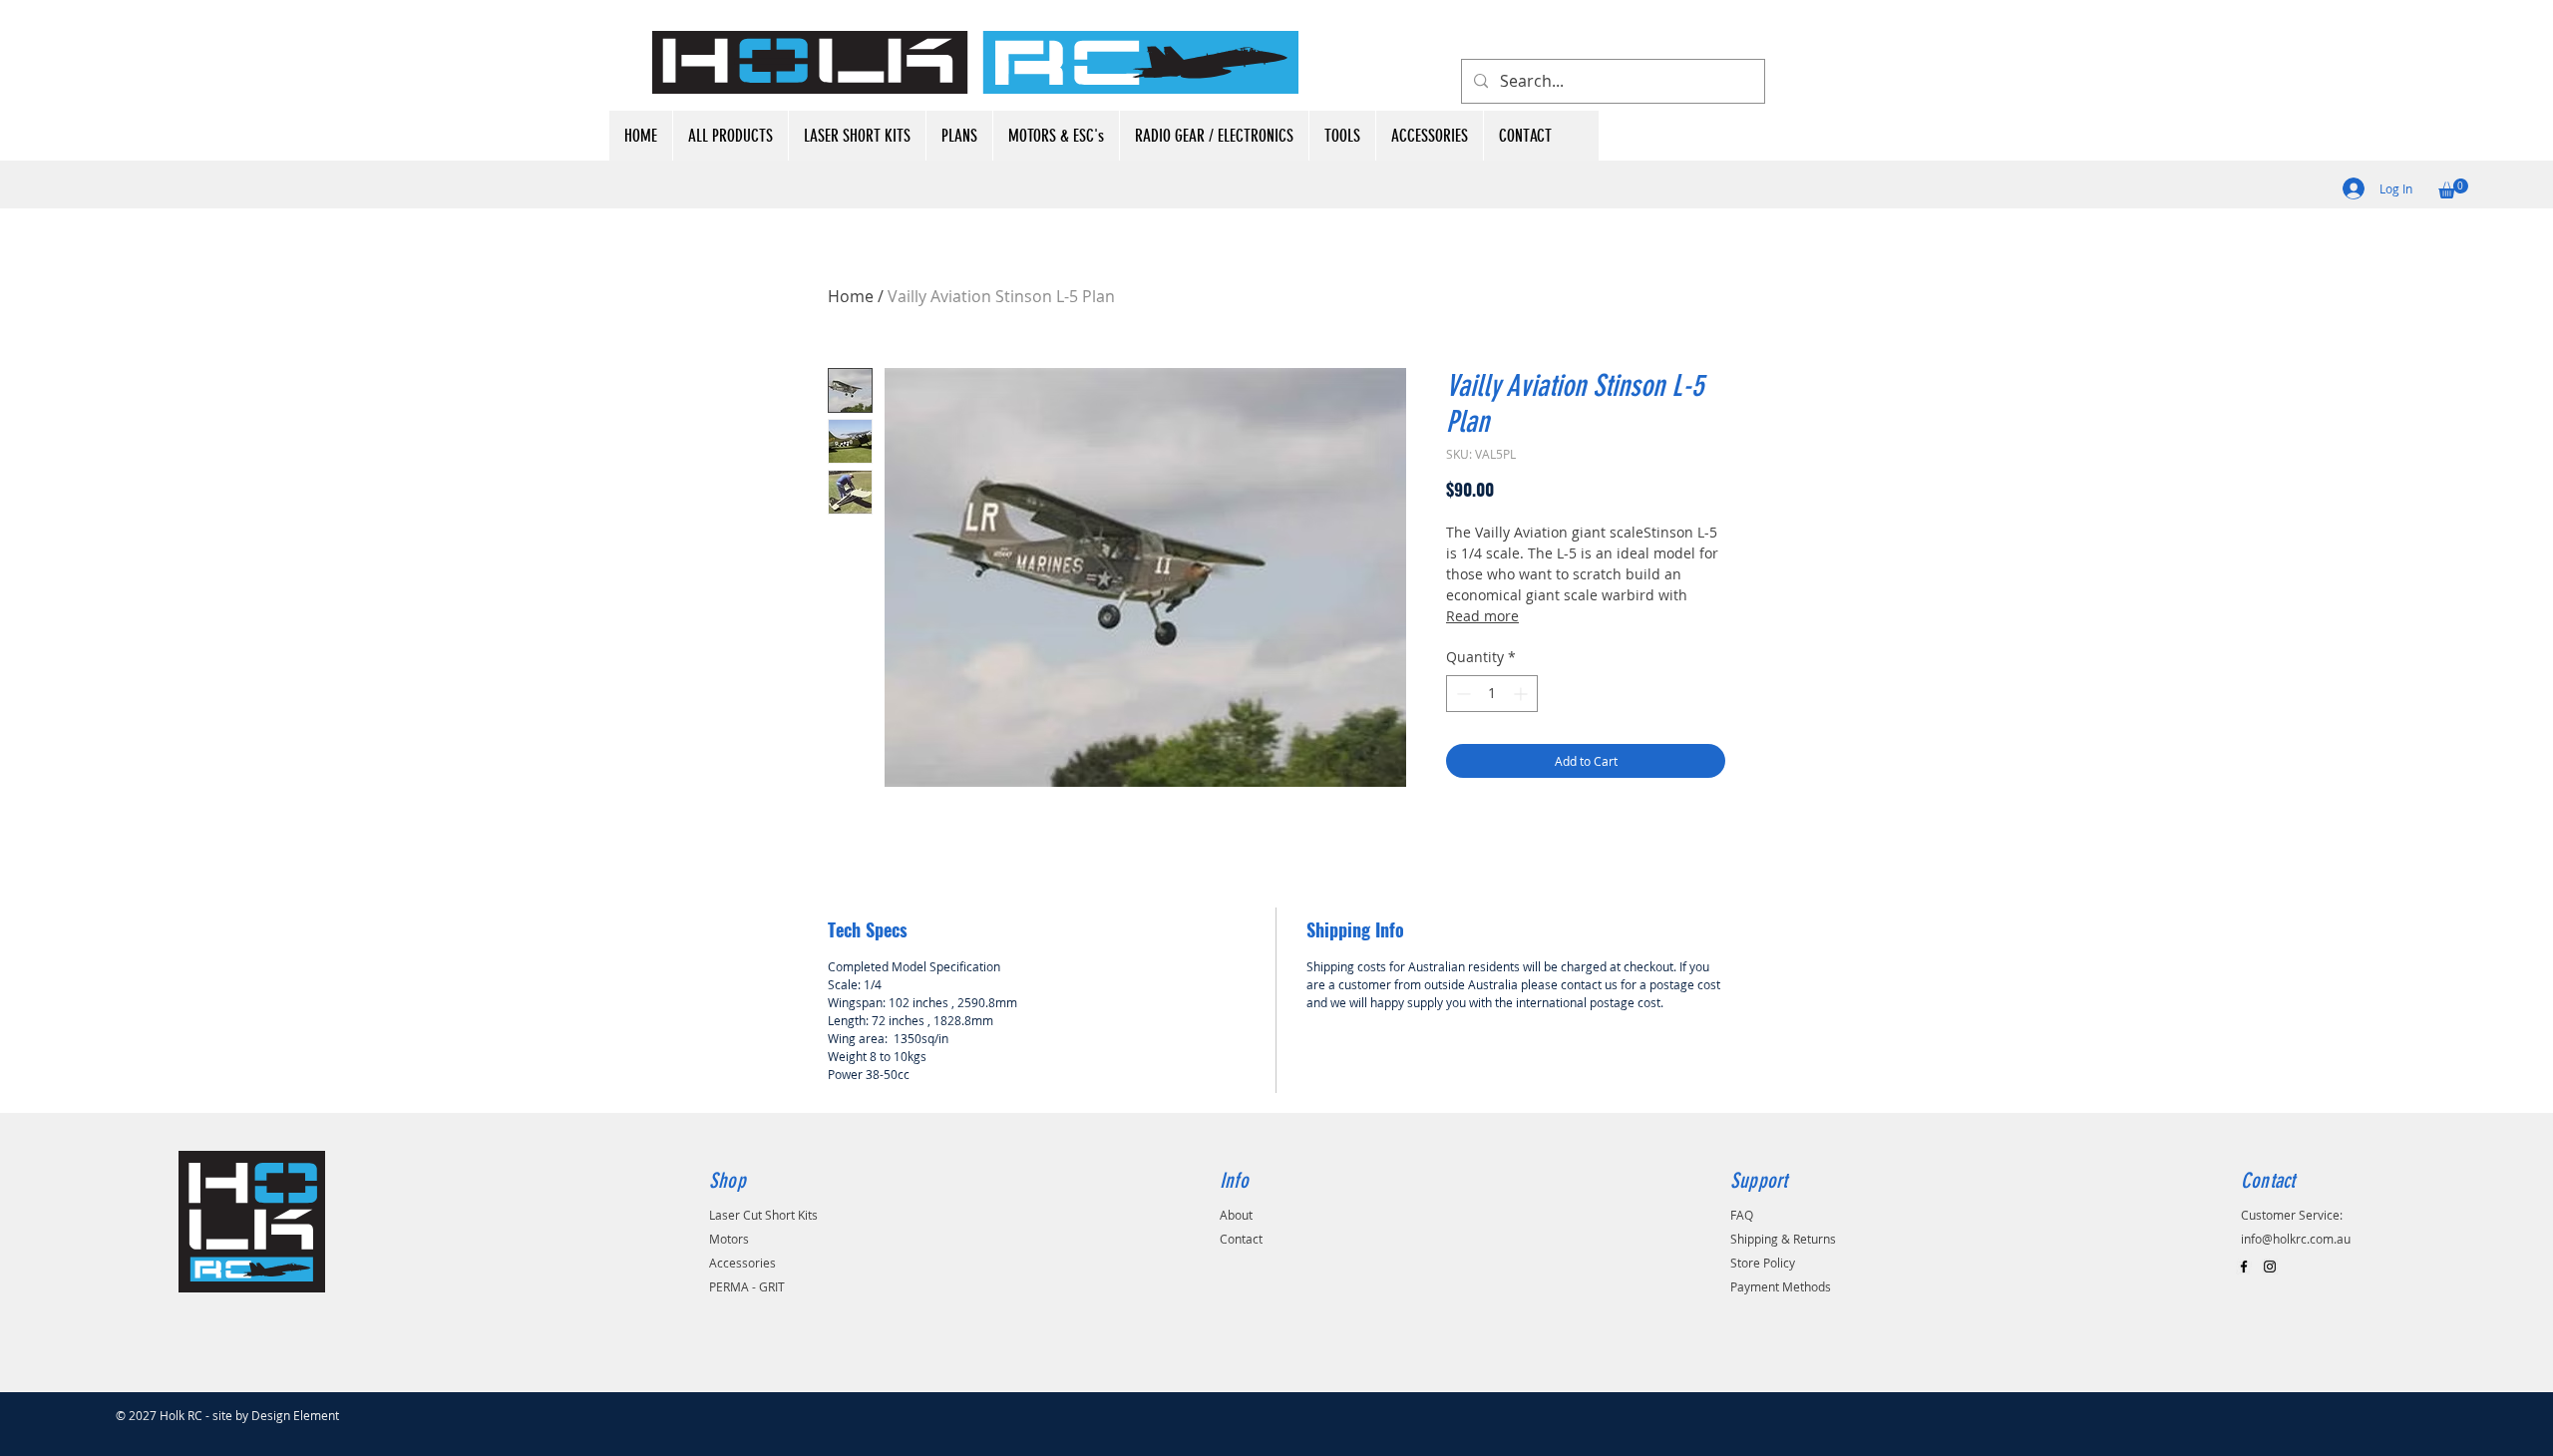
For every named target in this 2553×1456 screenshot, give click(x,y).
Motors (729, 1239)
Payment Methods (1781, 1286)
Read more (1482, 616)
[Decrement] (1461, 694)
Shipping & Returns (1783, 1239)
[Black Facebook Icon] (2244, 1267)
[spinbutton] (1492, 694)
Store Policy (1763, 1263)
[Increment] (1522, 694)
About (1236, 1215)
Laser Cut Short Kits (763, 1215)
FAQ (1742, 1215)
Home (851, 296)
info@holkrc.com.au (2296, 1239)
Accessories (742, 1263)
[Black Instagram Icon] (2270, 1267)
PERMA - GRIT (747, 1286)
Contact (1241, 1239)
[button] (2453, 188)
